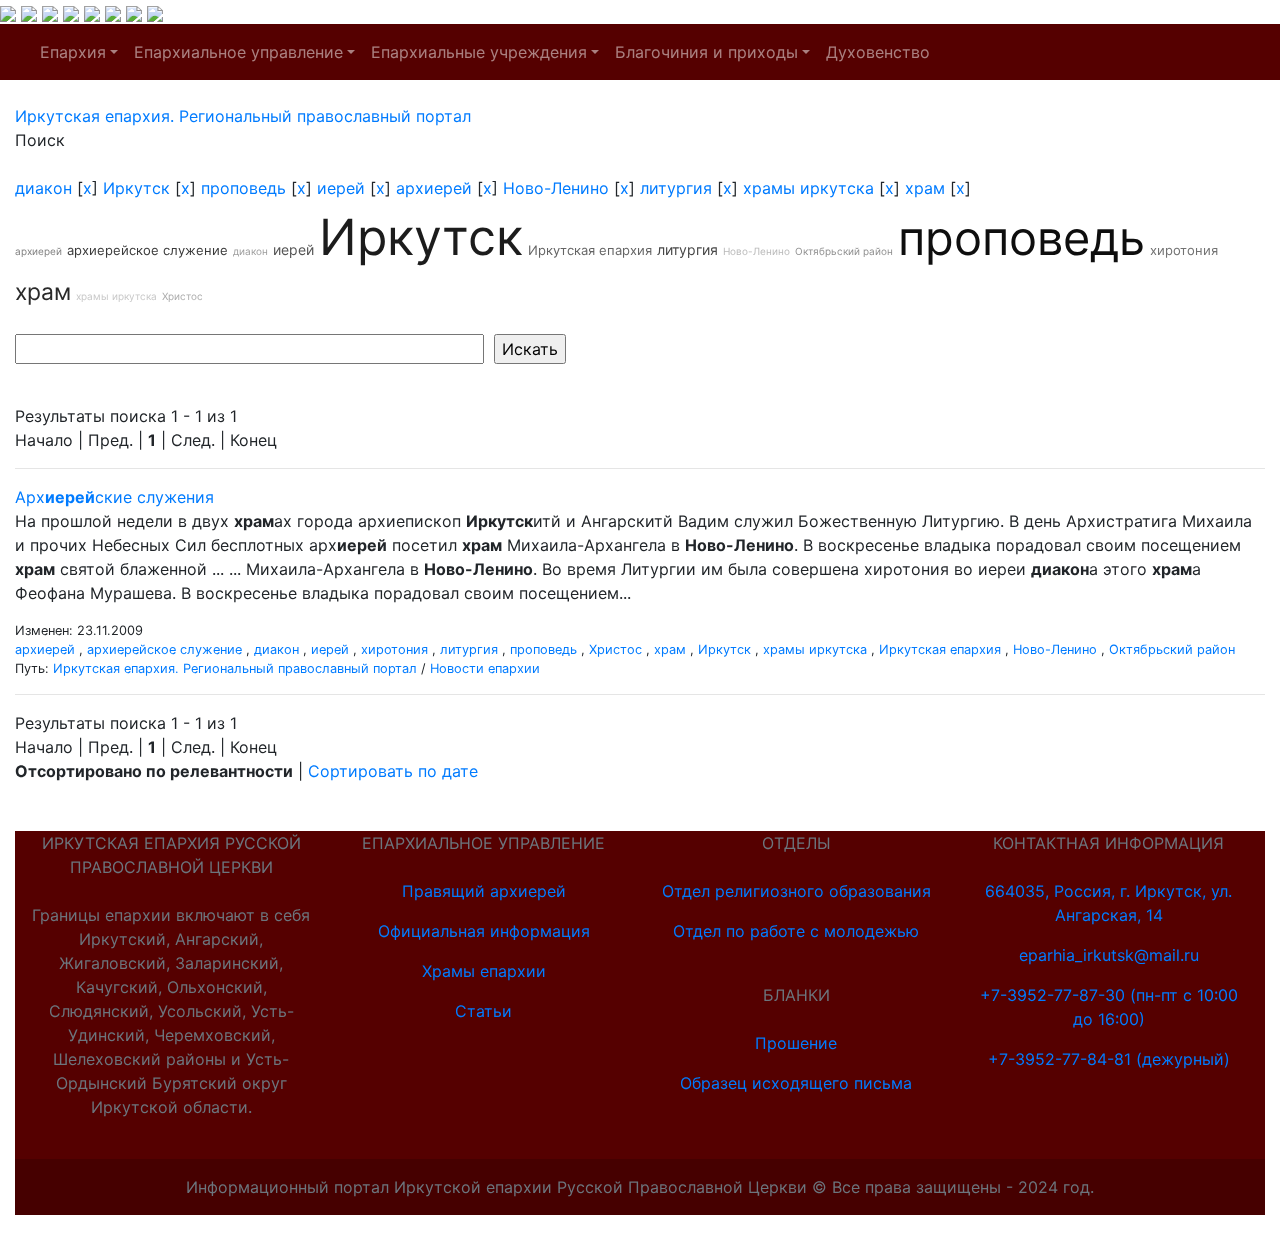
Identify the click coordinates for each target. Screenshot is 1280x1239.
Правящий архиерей (484, 891)
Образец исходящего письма (796, 1083)
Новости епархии (485, 668)
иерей (341, 188)
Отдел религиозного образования (796, 891)
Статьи (483, 1011)
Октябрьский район (844, 251)
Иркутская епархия (590, 250)
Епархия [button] (73, 52)
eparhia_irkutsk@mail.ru (1109, 955)
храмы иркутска (808, 188)
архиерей (434, 188)
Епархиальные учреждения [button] (479, 52)
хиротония (1184, 250)
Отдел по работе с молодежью (796, 931)
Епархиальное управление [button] (238, 52)
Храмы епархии (484, 971)
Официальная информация (484, 931)
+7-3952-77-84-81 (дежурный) (1109, 1059)
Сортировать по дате (393, 771)
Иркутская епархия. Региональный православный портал (235, 668)
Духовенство (878, 52)
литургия (676, 188)
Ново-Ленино (556, 188)
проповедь (243, 188)
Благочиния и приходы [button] (706, 52)
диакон (43, 188)
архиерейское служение (147, 250)
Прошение (796, 1043)
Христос (182, 296)
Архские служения (114, 497)
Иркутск (136, 188)
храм (925, 188)
